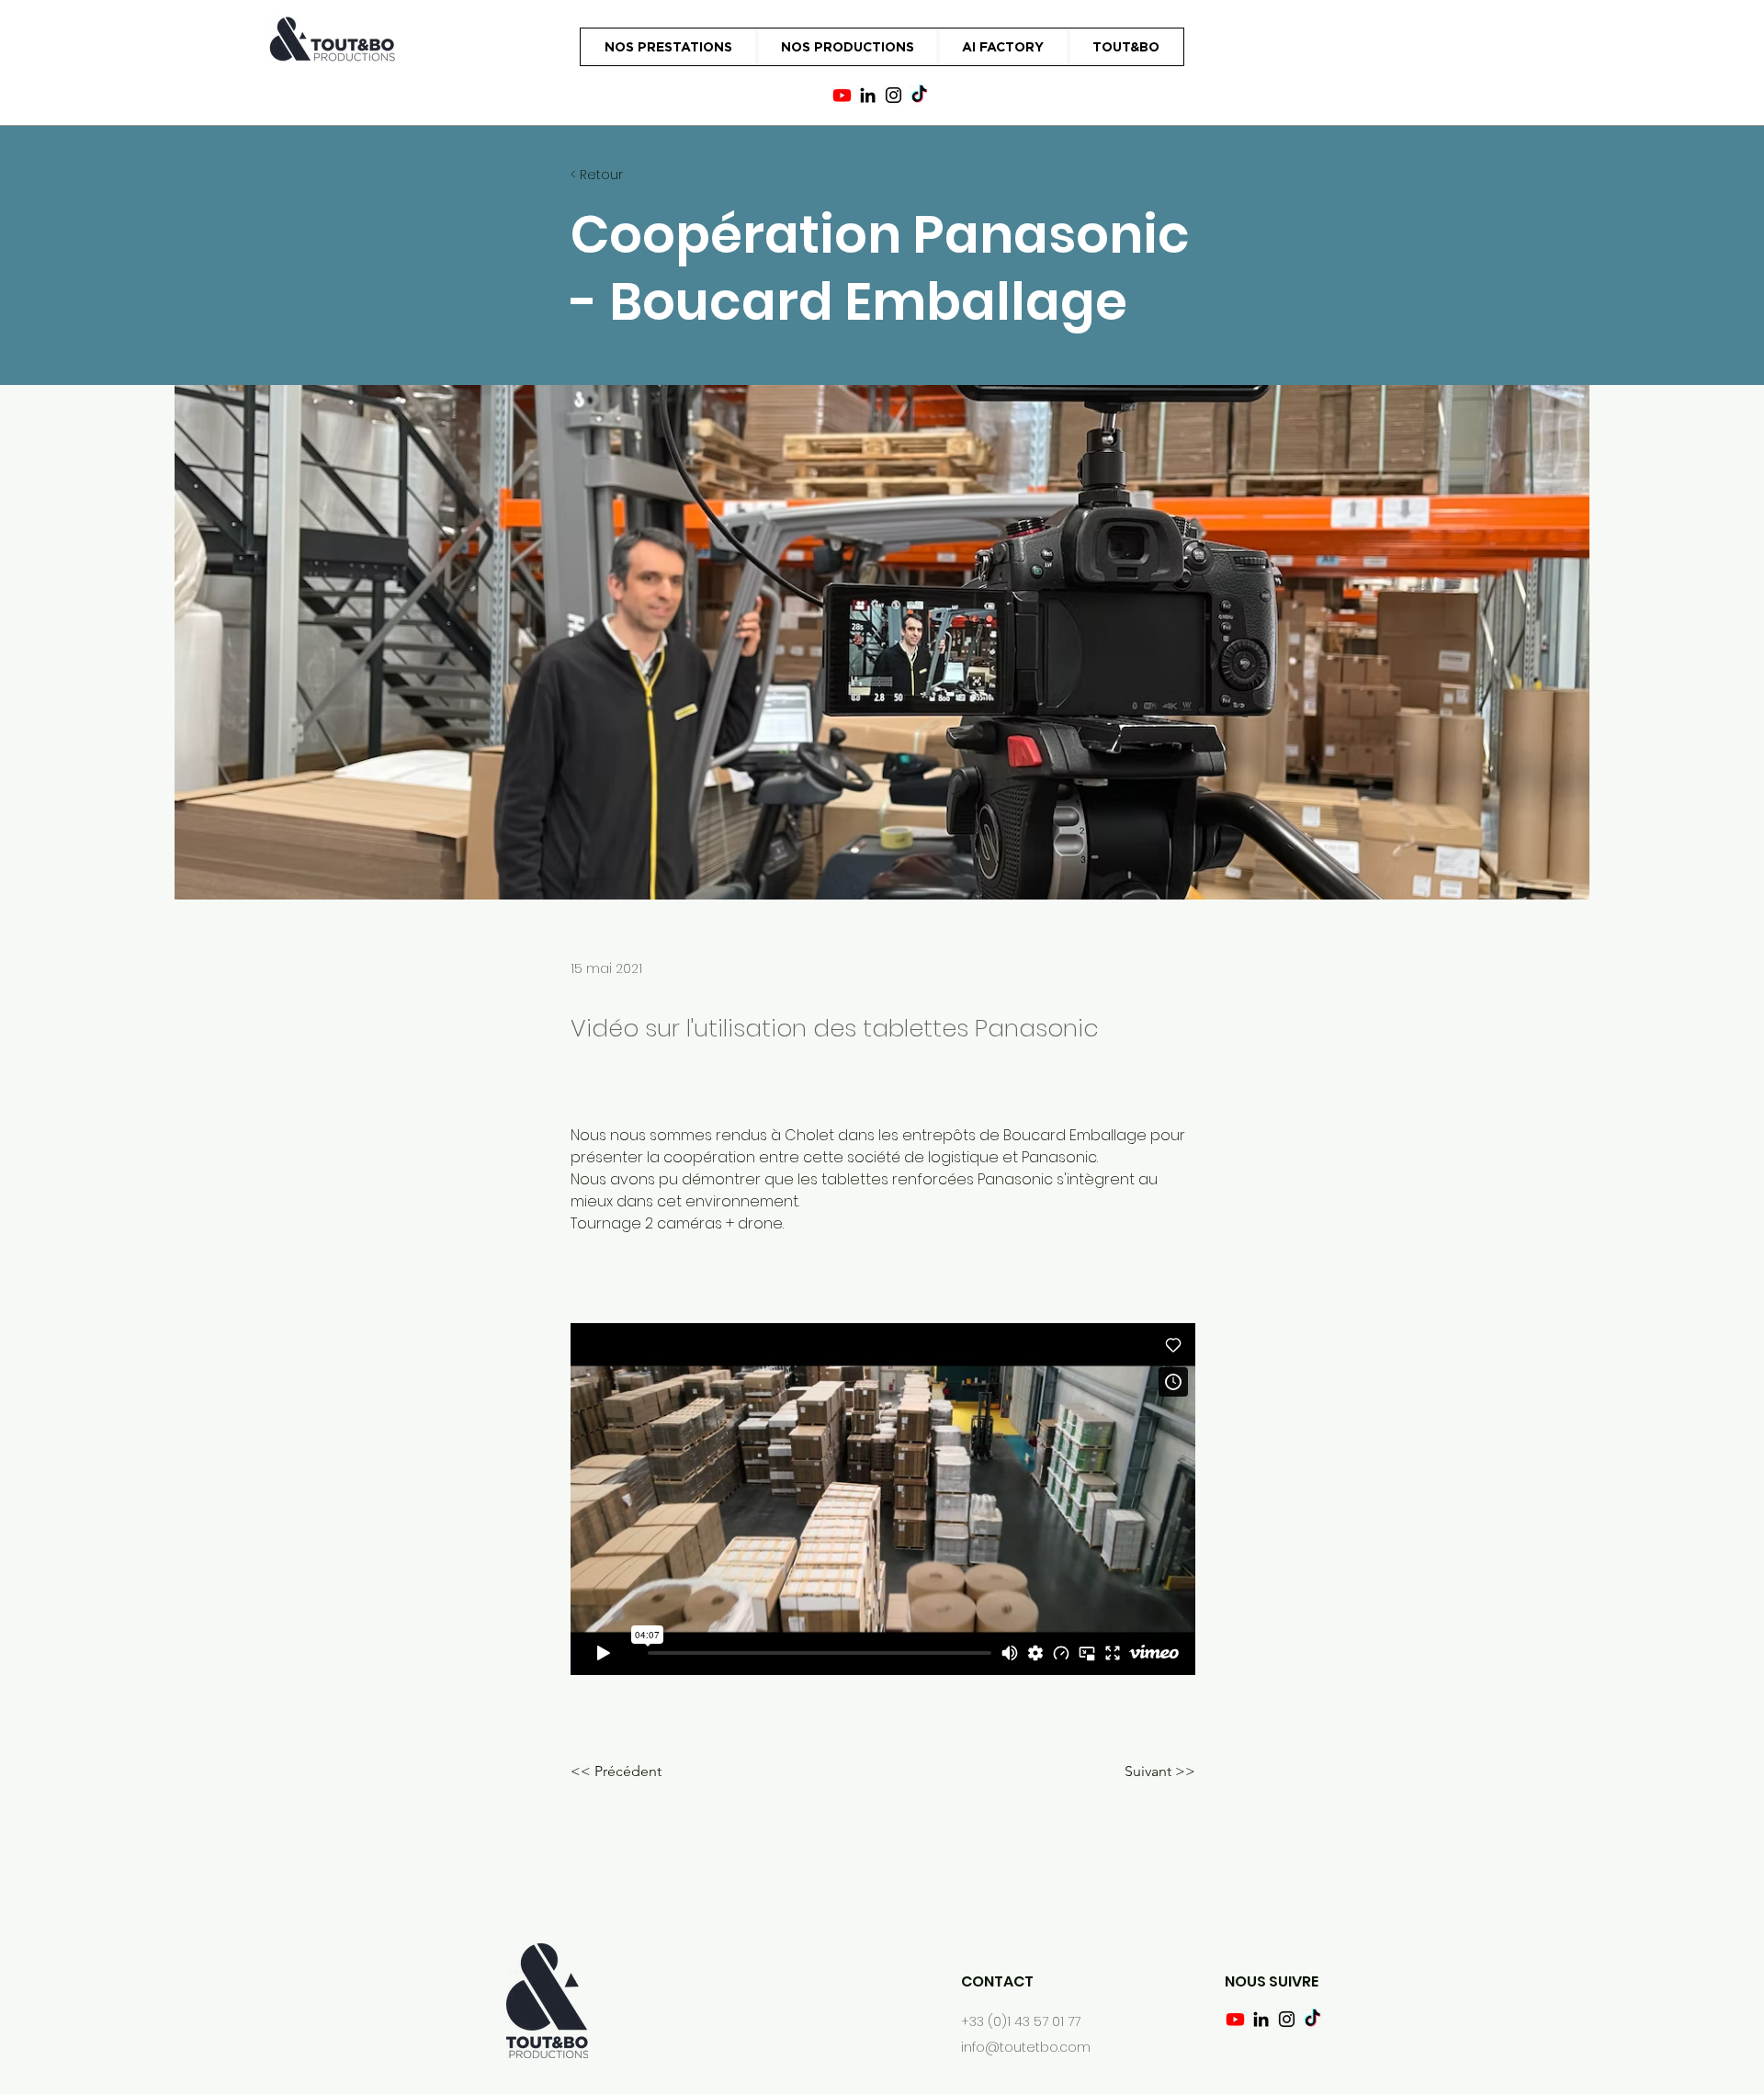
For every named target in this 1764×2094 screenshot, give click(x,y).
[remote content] (883, 1499)
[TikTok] (919, 95)
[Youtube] (842, 95)
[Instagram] (893, 95)
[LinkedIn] (868, 95)
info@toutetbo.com (1026, 2047)
